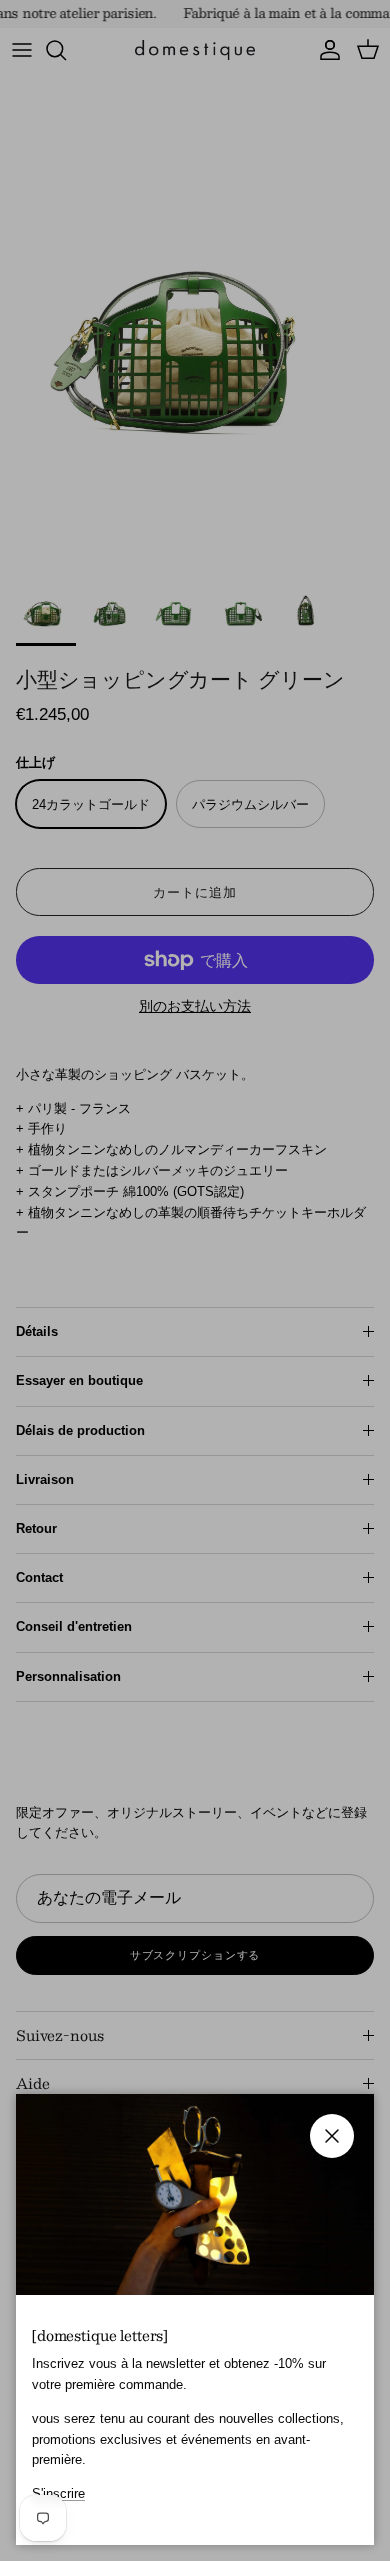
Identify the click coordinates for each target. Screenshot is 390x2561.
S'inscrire (58, 2493)
